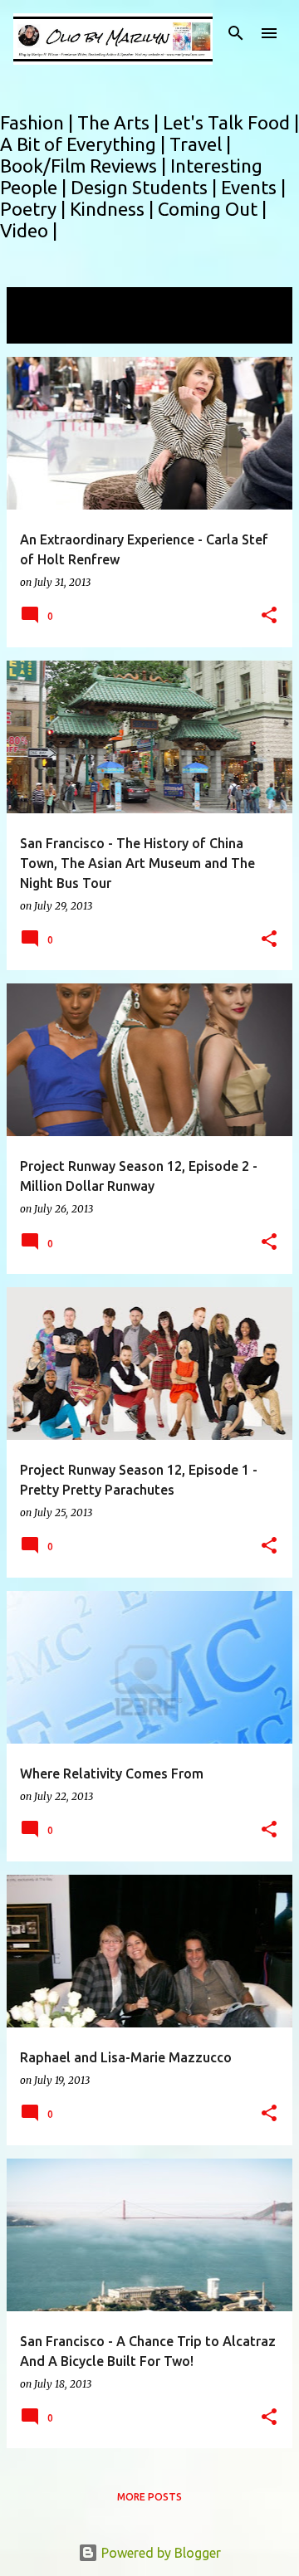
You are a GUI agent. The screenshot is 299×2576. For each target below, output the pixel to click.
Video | (29, 230)
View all (42, 328)
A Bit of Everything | (85, 144)
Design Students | (146, 187)
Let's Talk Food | (231, 122)
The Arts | (120, 122)
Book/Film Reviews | (85, 166)
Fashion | (39, 122)
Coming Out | (212, 209)
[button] (269, 616)
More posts (149, 2497)
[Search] (236, 33)
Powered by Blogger (159, 2553)
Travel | (200, 144)
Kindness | (114, 209)
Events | (253, 187)
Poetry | (35, 209)
